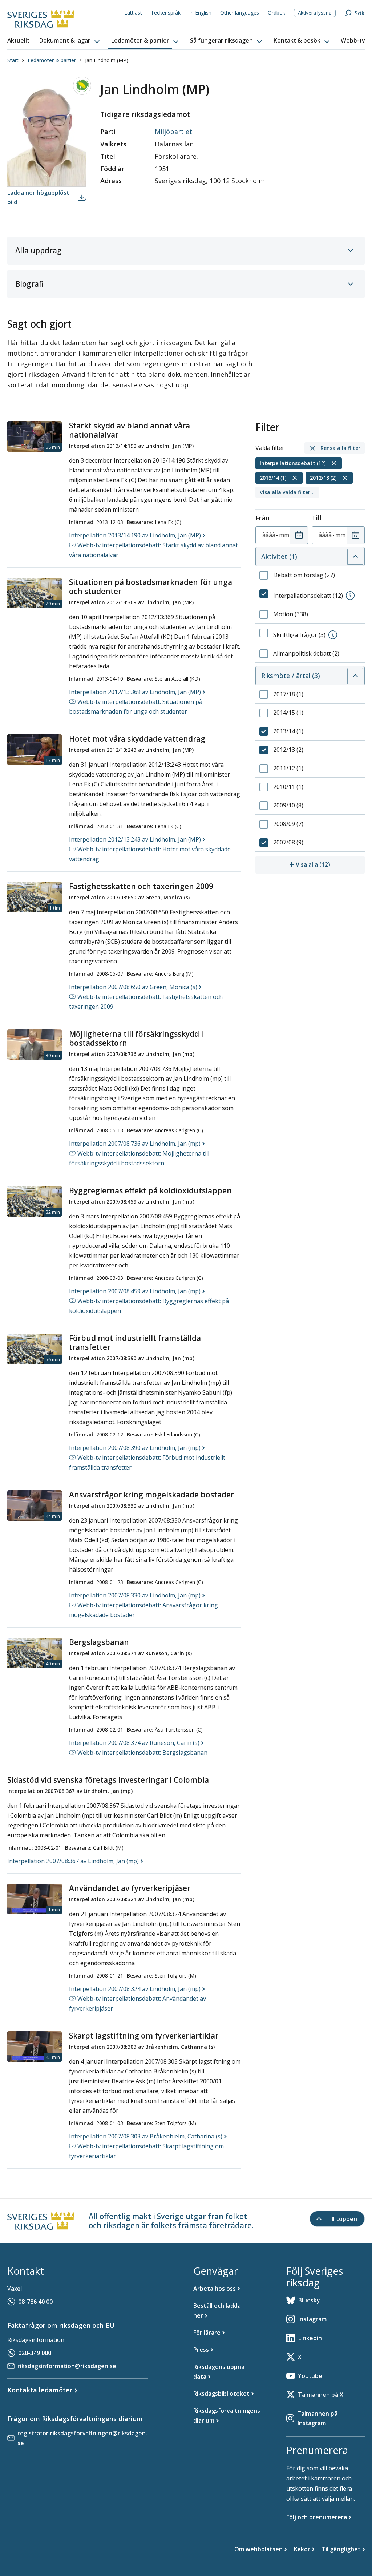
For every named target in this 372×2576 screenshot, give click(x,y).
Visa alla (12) (330, 864)
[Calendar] (299, 535)
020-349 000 (35, 2353)
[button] (70, 41)
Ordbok (276, 13)
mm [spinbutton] (284, 535)
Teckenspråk (166, 13)
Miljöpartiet (173, 132)
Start (13, 60)
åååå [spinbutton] (269, 535)
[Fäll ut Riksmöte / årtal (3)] (355, 676)
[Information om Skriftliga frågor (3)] (333, 635)
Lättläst (133, 13)
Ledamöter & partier (52, 60)
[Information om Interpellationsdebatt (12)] (350, 596)
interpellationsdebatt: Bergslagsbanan (142, 1753)
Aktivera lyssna (315, 13)
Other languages (240, 13)
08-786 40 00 (35, 2302)
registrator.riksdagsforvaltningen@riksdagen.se (82, 2438)
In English (200, 13)
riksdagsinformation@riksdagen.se (67, 2366)
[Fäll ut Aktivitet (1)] (355, 557)
